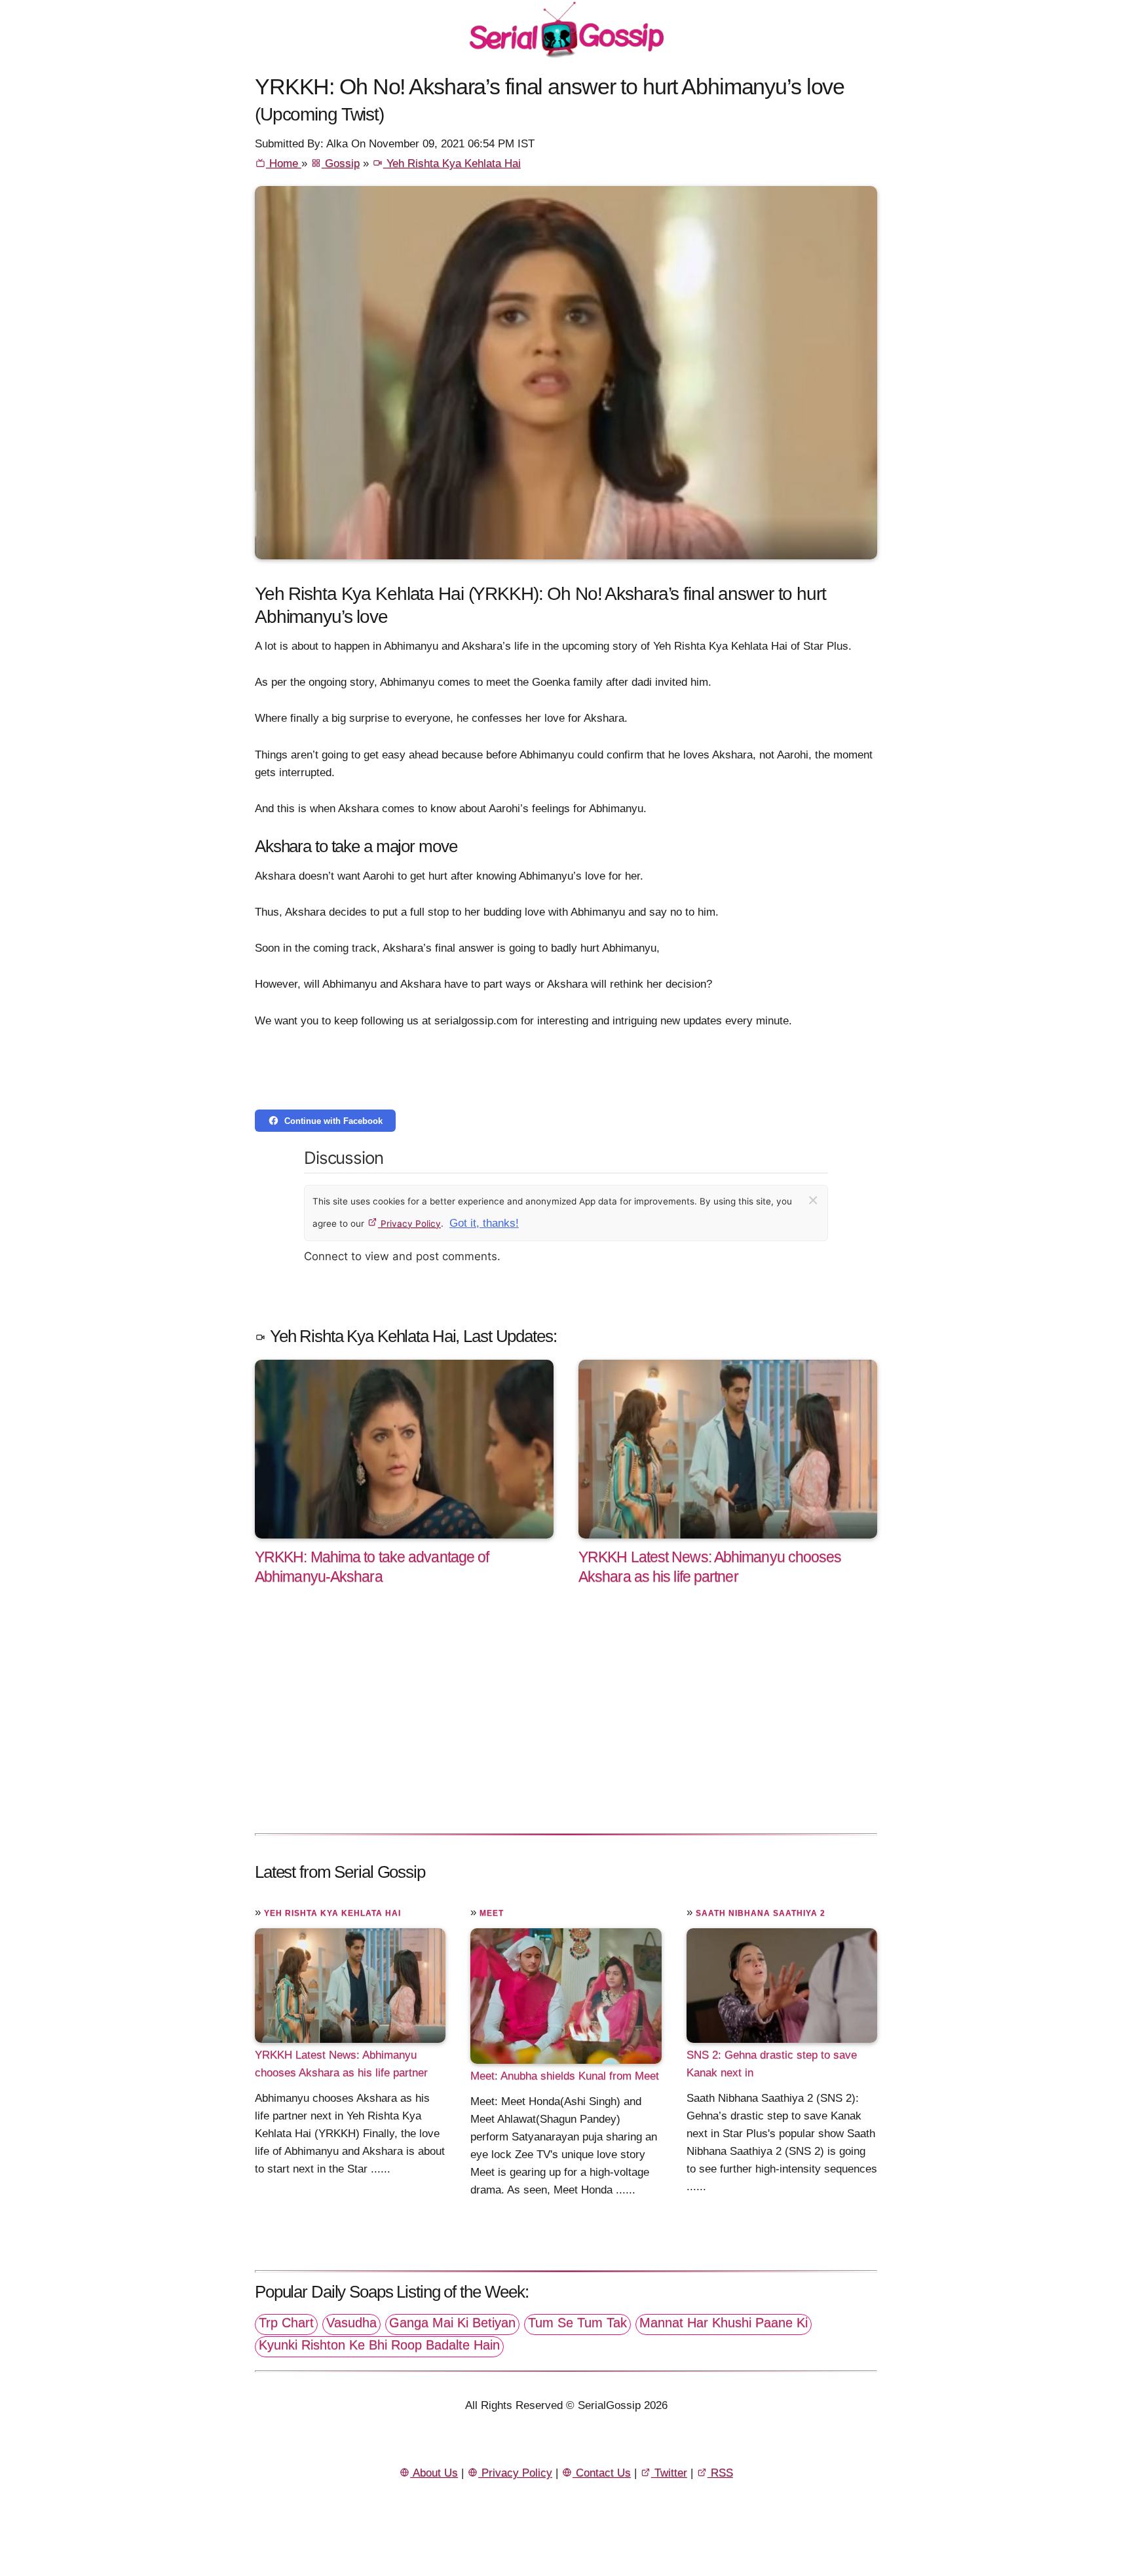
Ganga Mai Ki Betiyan (452, 2323)
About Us (434, 2473)
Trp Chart (286, 2323)
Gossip (341, 163)
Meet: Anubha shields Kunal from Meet (565, 2076)
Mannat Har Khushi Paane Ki (724, 2323)
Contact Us (602, 2473)
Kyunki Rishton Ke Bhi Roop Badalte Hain (379, 2345)
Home (284, 163)
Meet (492, 1913)
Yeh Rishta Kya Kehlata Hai (452, 163)
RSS (720, 2473)
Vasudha (351, 2323)
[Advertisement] (566, 1723)
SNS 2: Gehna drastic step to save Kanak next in (772, 2064)
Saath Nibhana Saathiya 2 (761, 1913)
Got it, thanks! (484, 1223)
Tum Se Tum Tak (577, 2323)
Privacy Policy (409, 1223)
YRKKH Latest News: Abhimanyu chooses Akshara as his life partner (341, 2064)
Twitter (669, 2473)
